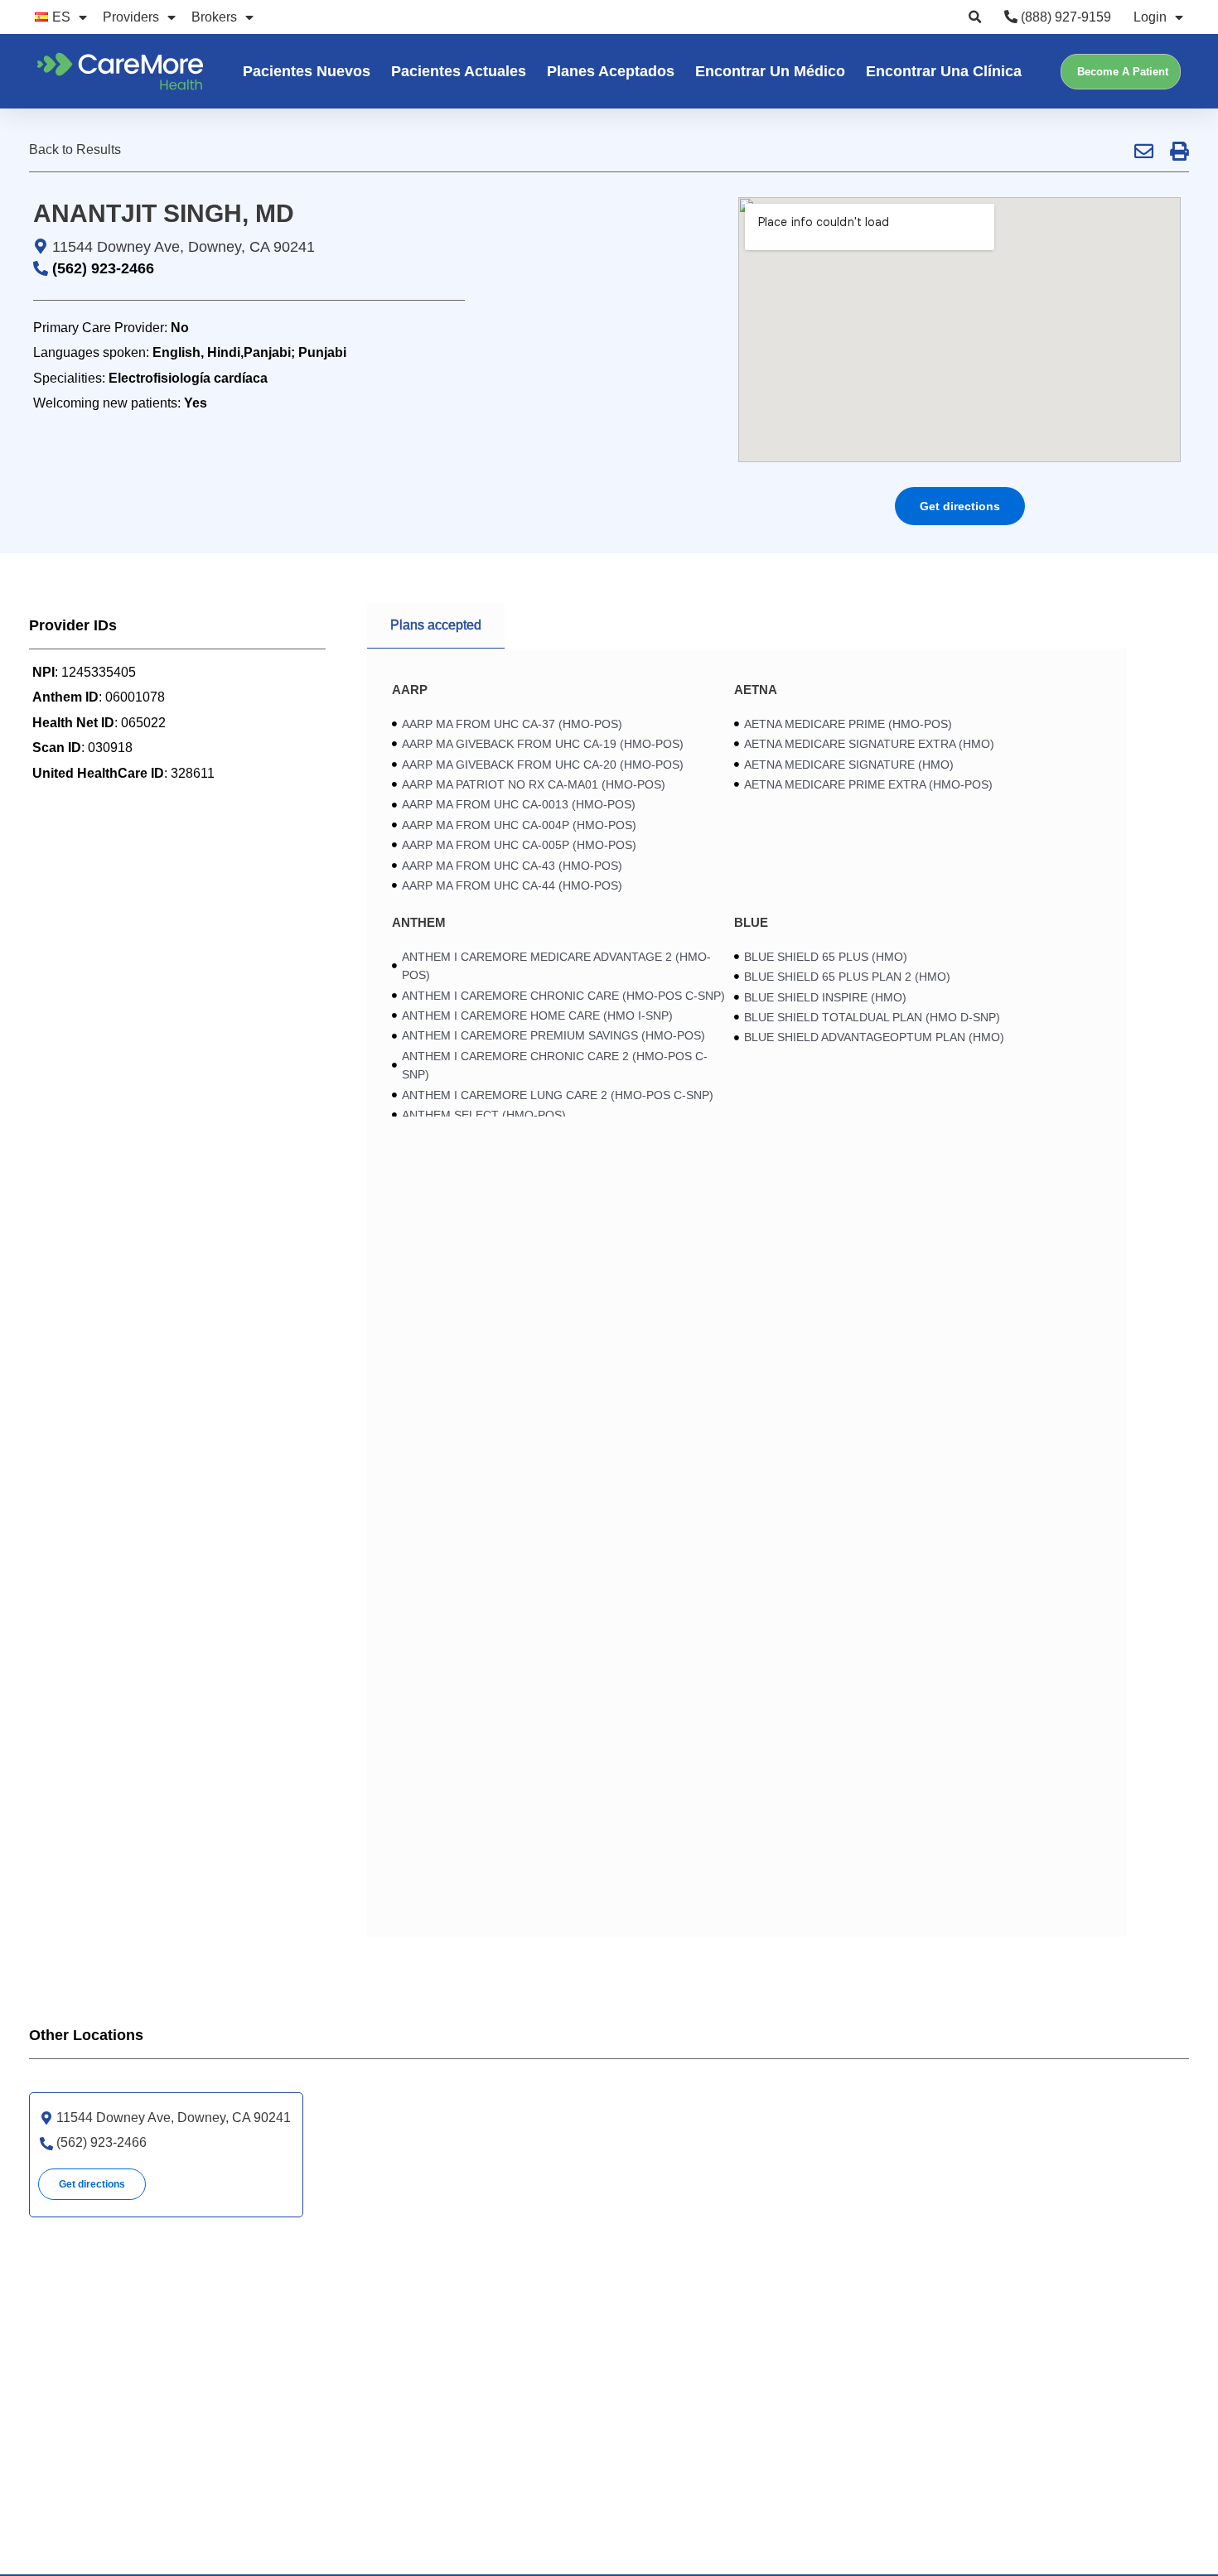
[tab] (436, 626)
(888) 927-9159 (1064, 17)
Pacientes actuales (459, 71)
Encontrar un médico (770, 71)
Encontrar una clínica (944, 71)
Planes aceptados (611, 71)
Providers (131, 17)
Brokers (214, 17)
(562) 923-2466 (103, 268)
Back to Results (75, 150)
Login (1150, 17)
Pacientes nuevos (307, 71)
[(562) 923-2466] (46, 2144)
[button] (975, 17)
